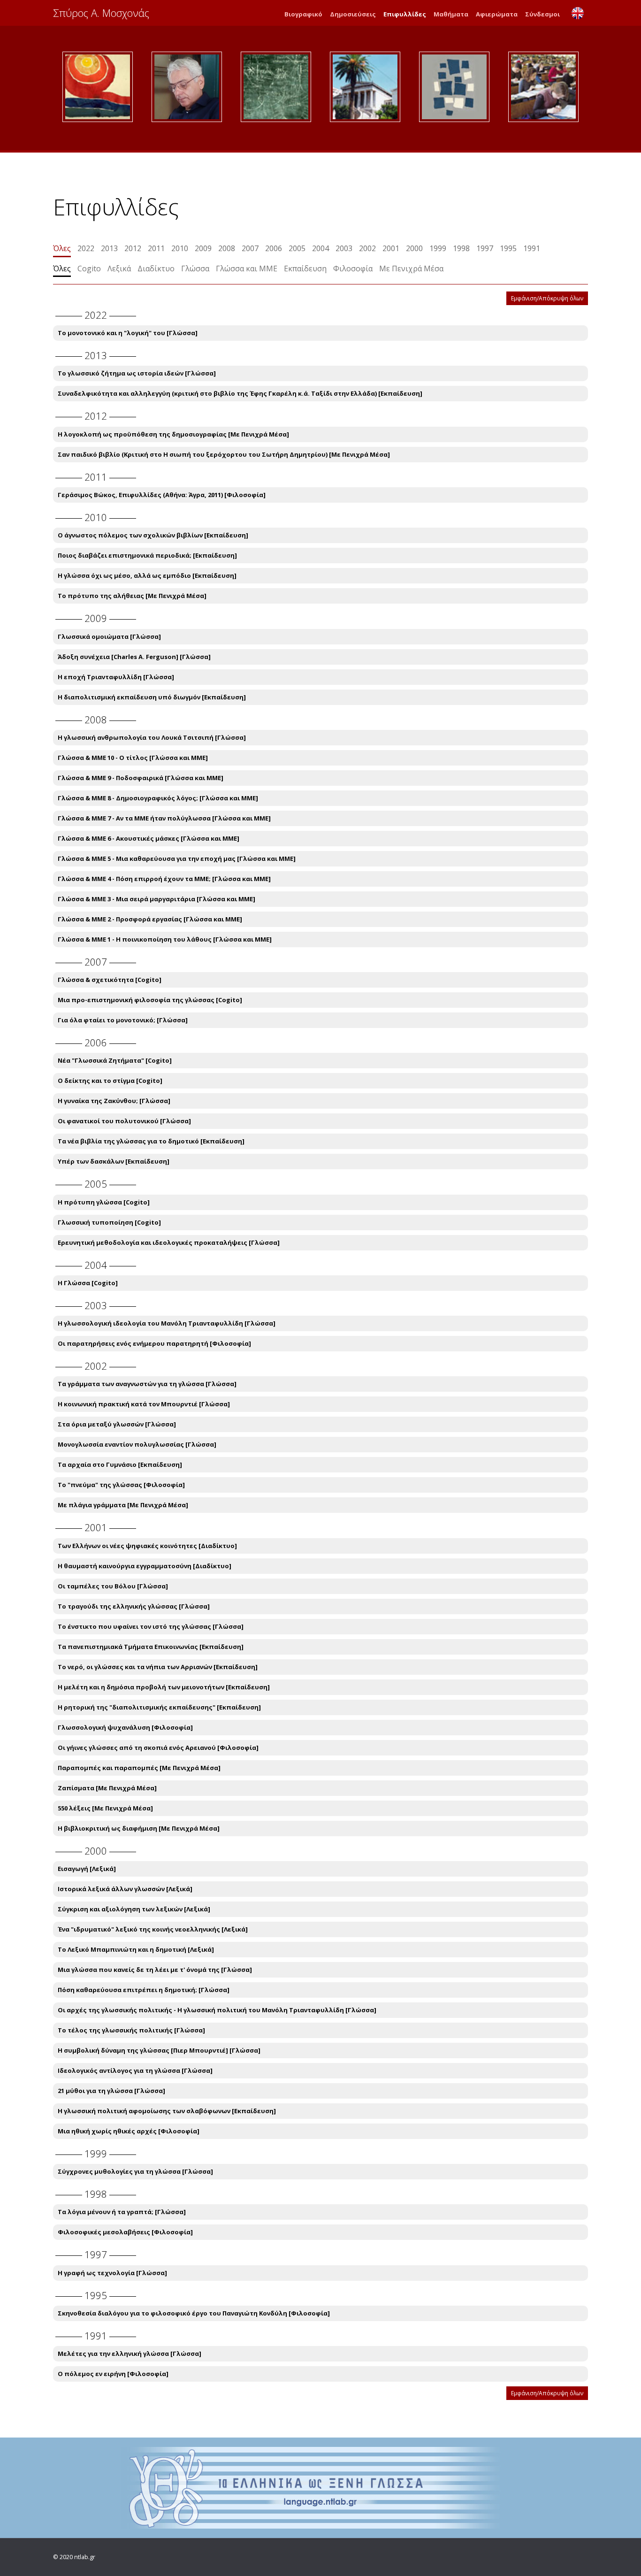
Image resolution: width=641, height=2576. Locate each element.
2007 (250, 248)
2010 (180, 248)
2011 (156, 248)
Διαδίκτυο (156, 268)
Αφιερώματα (497, 14)
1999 (438, 248)
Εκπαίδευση (305, 268)
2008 (227, 248)
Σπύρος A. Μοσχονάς (101, 13)
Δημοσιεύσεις (353, 14)
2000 (414, 248)
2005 (297, 248)
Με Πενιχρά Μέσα (411, 268)
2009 (203, 248)
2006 (274, 248)
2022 (86, 248)
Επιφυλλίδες (405, 14)
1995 (508, 248)
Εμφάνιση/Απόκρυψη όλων (547, 298)
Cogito (89, 268)
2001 (391, 248)
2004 (320, 248)
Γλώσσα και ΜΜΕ (247, 268)
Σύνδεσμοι (542, 14)
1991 (532, 248)
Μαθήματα (451, 14)
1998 (461, 248)
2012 (133, 248)
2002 (367, 248)
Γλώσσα (195, 268)
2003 (344, 248)
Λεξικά (119, 268)
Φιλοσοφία (353, 268)
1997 (485, 248)
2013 (109, 248)
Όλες (62, 248)
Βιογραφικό (303, 14)
